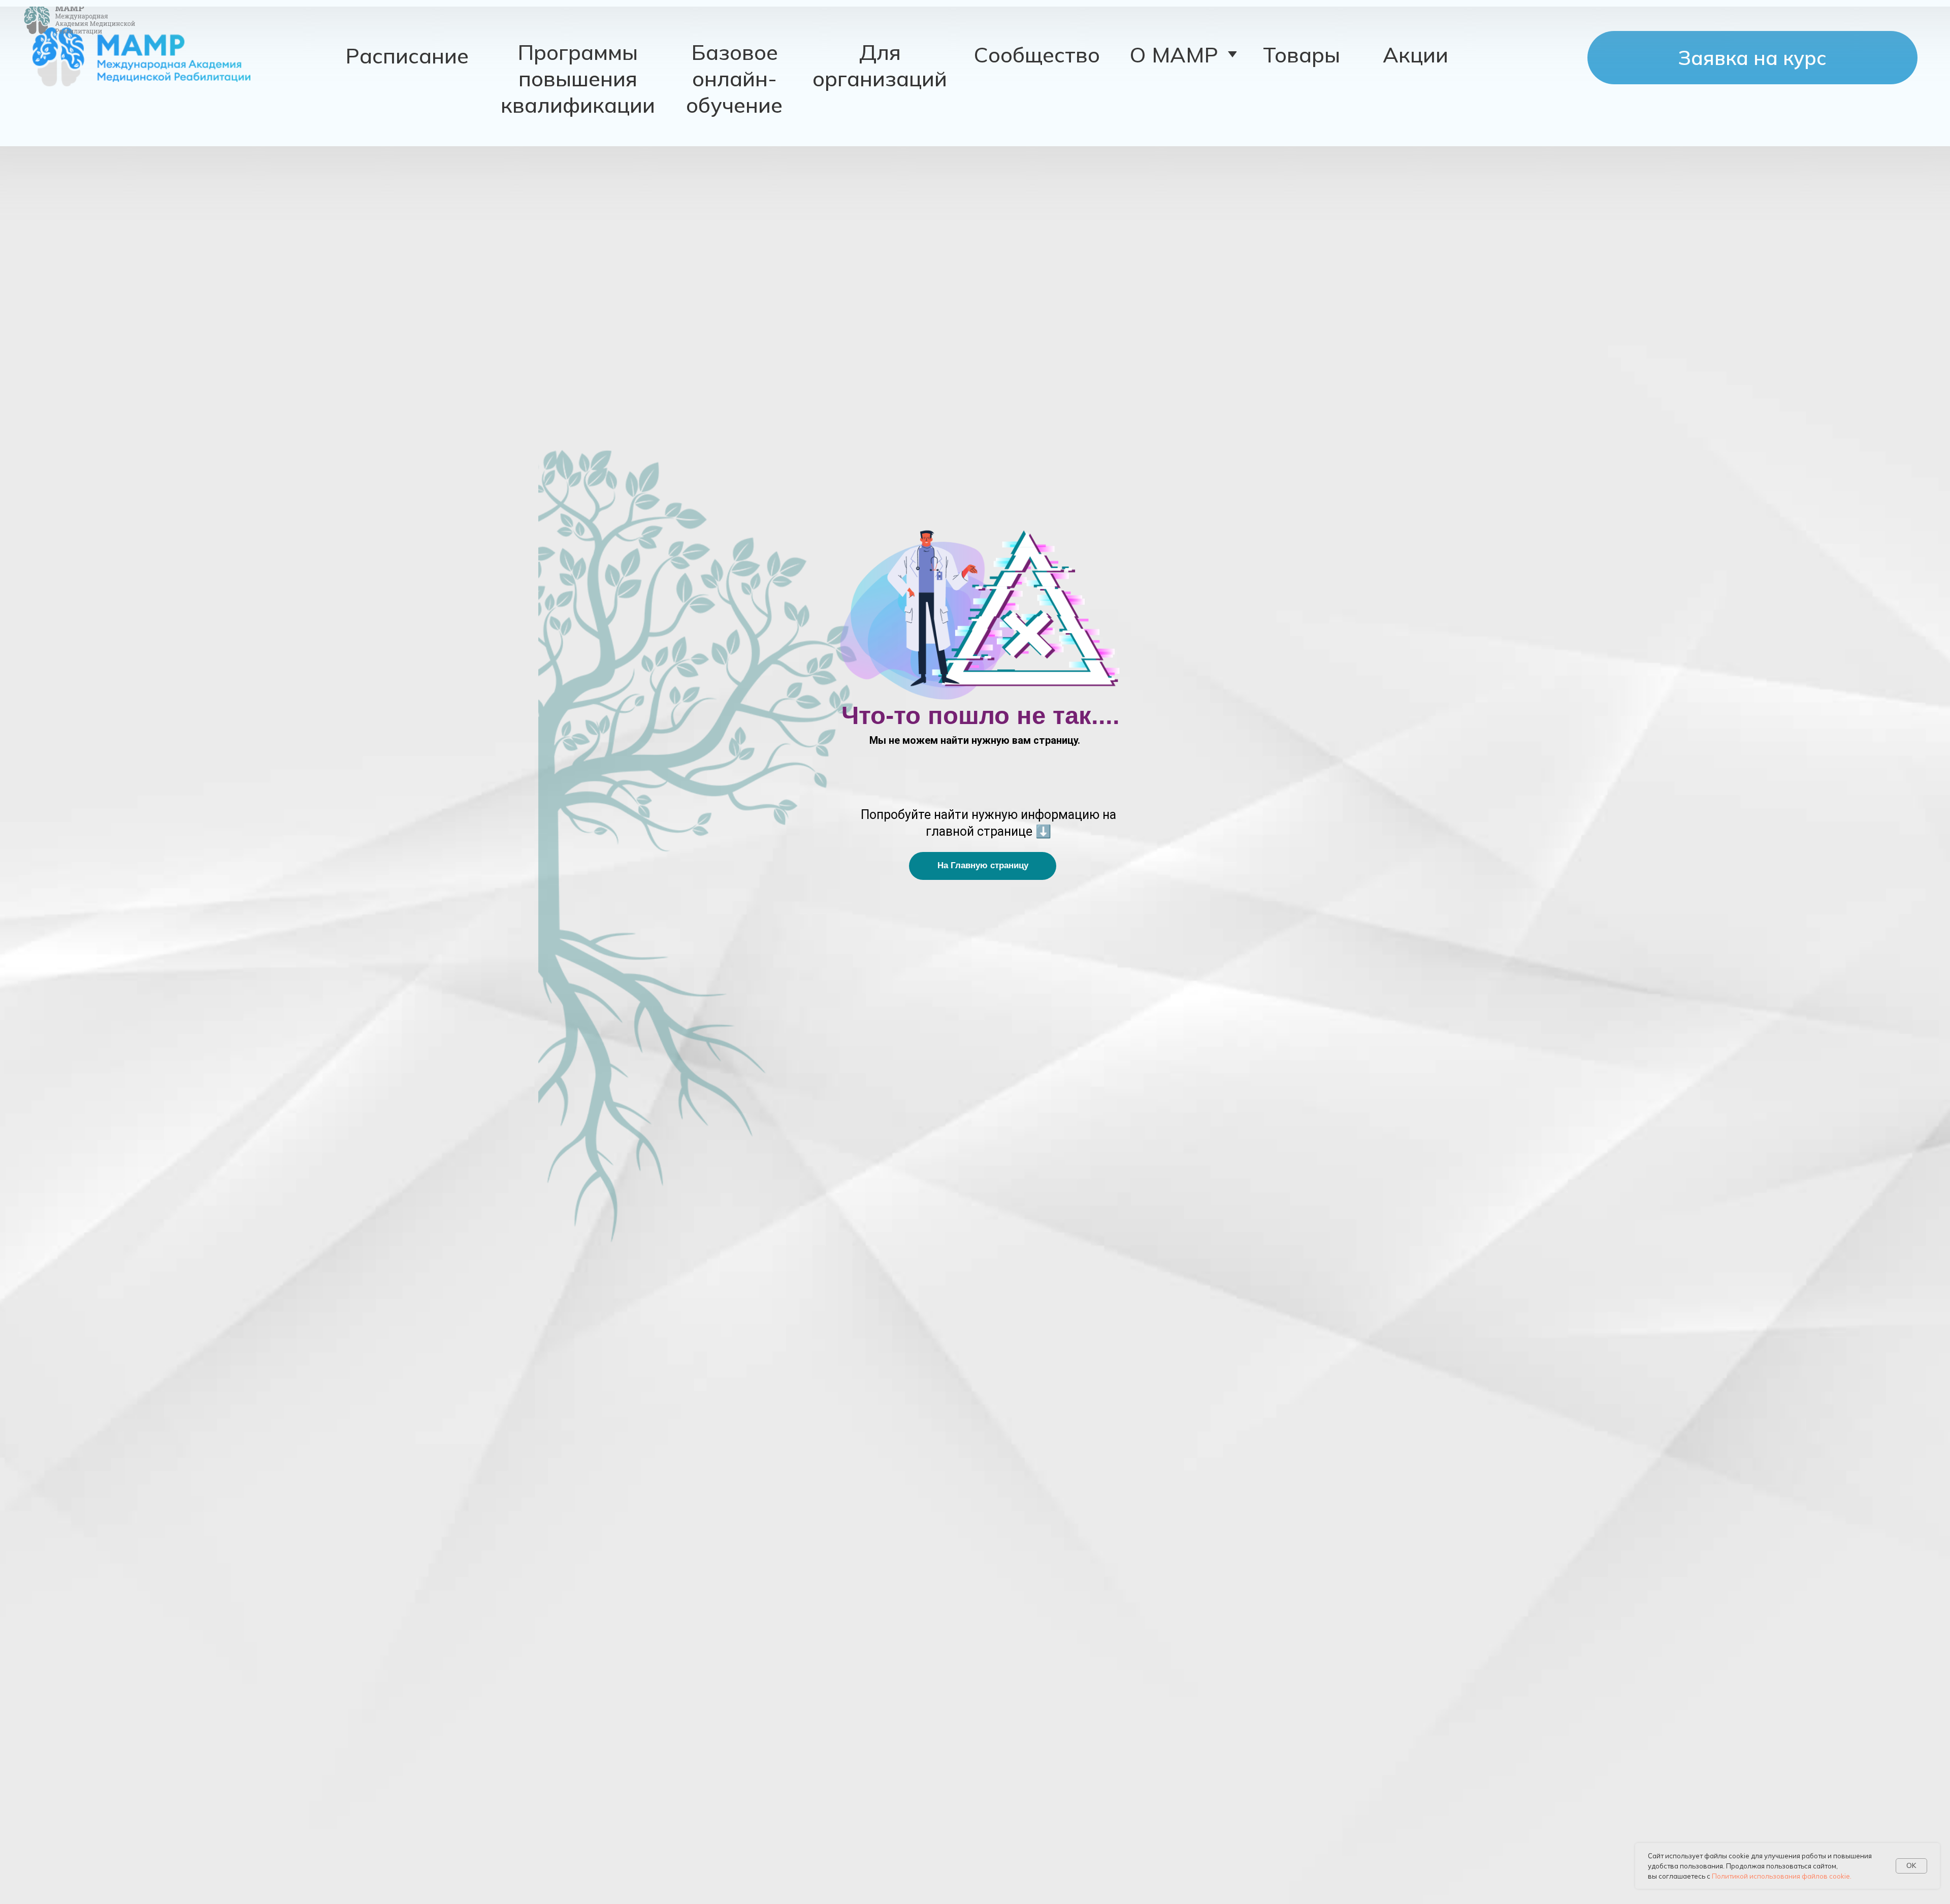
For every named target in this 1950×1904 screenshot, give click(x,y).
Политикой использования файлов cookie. (1782, 1876)
